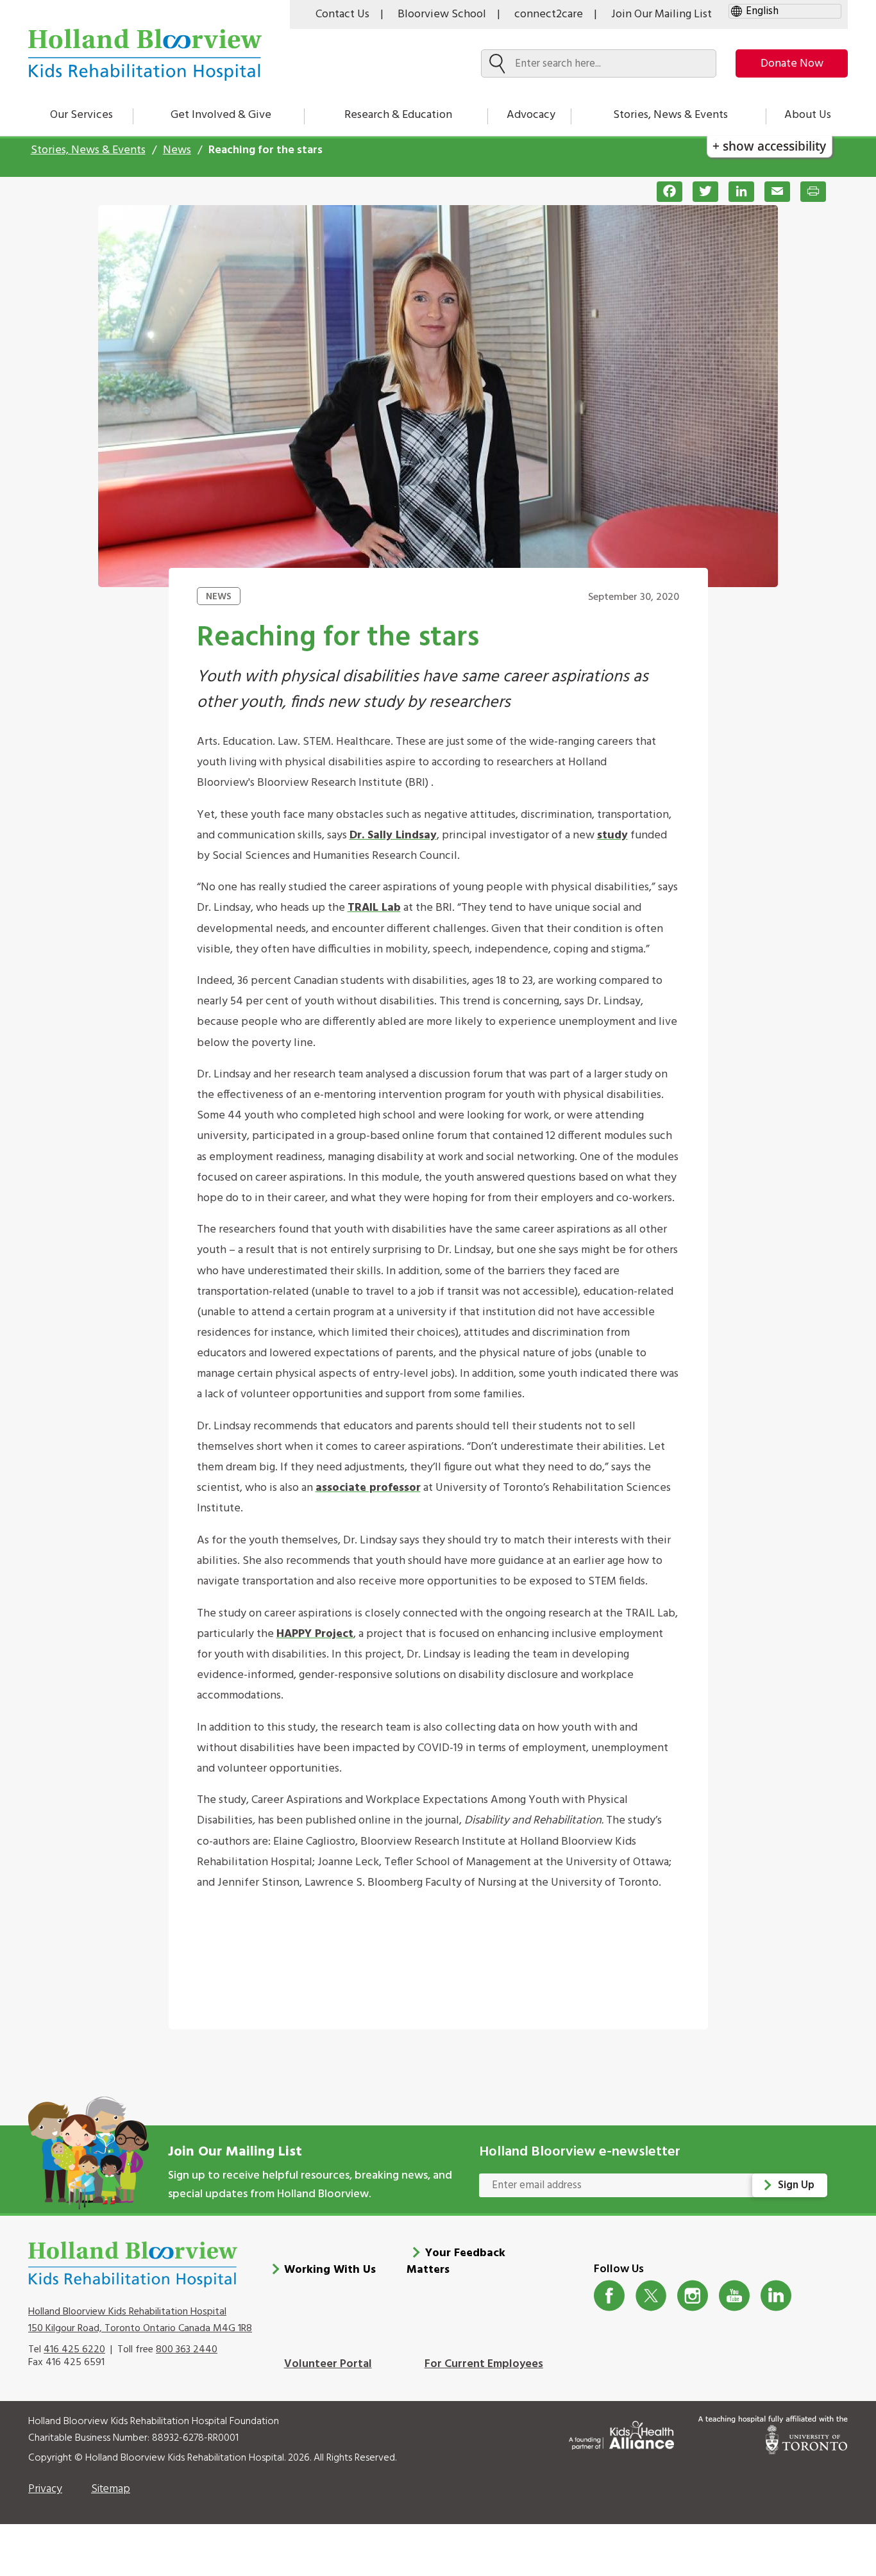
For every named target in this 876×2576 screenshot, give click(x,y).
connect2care (549, 14)
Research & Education (398, 115)
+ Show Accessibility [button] (769, 146)
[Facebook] (664, 192)
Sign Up (796, 2185)
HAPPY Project (315, 1634)
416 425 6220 (74, 2350)
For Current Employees (484, 2364)
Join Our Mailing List (661, 14)
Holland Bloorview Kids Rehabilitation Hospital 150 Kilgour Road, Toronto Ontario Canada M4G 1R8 (140, 2320)
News (177, 150)
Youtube (735, 2296)
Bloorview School (442, 14)
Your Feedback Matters (456, 2262)
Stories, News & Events (670, 115)
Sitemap (111, 2489)
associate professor (368, 1488)
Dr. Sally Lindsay (393, 835)
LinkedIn (776, 2296)
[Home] (145, 55)
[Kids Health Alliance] (621, 2433)
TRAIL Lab (374, 908)
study (612, 835)
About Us (808, 115)
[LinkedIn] (736, 192)
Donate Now (792, 64)
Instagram (693, 2296)
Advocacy (531, 115)
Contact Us (342, 14)
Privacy (45, 2489)
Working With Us (330, 2270)
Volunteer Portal (328, 2364)
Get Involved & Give (221, 115)
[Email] (772, 192)
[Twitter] (700, 192)
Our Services (81, 115)
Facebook (610, 2296)
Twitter (651, 2296)
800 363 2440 (187, 2350)
